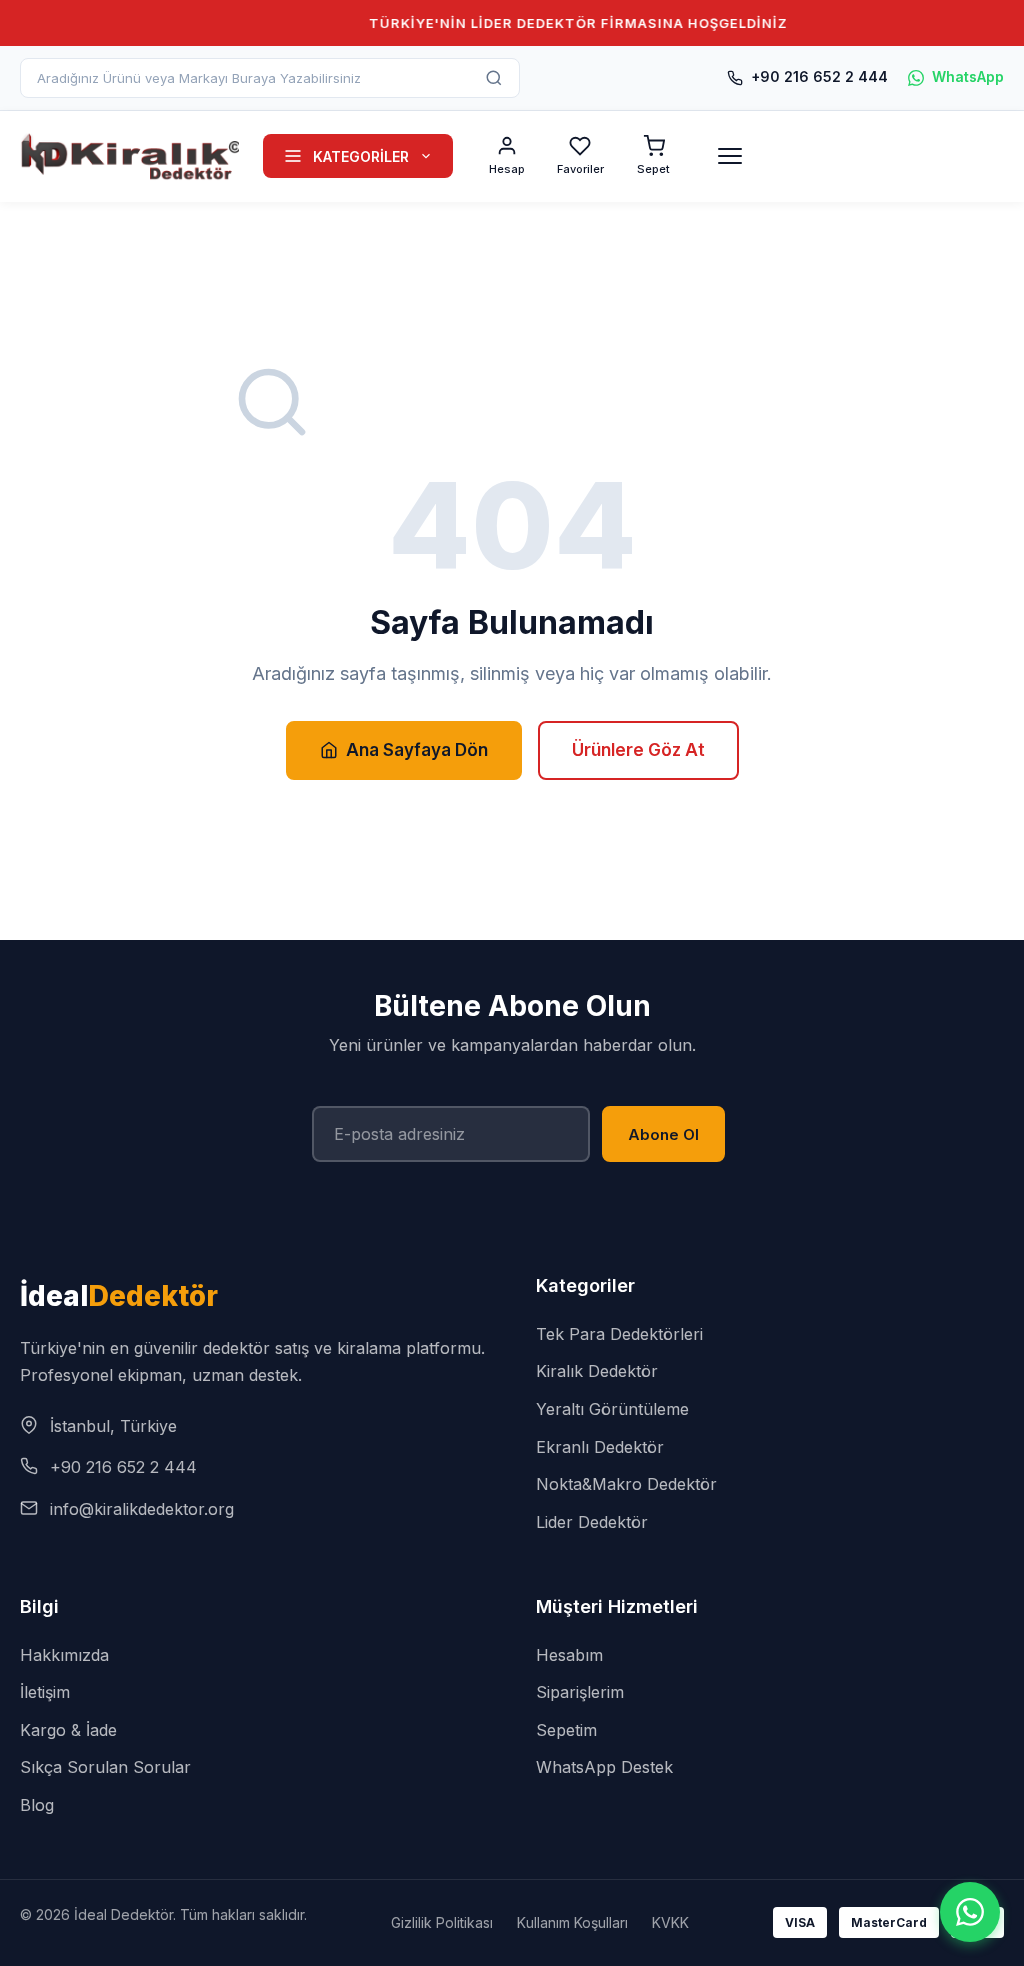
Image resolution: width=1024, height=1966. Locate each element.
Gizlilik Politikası (442, 1922)
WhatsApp (968, 76)
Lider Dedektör (592, 1522)
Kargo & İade (68, 1730)
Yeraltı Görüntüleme (612, 1409)
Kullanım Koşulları (572, 1922)
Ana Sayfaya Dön (417, 750)
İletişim (45, 1692)
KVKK (670, 1922)
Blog (37, 1805)
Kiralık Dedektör (597, 1371)
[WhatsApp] (970, 1912)
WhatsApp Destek (604, 1767)
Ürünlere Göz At (638, 750)
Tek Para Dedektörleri (619, 1334)
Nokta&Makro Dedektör (626, 1484)
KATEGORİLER (361, 156)
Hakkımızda (64, 1655)
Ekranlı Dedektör (600, 1447)
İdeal (119, 1296)
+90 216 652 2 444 (819, 76)
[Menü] (730, 156)
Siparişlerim (580, 1692)
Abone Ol (663, 1134)
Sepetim (566, 1730)
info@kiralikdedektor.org (142, 1509)
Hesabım (569, 1655)
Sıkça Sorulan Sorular (105, 1767)
